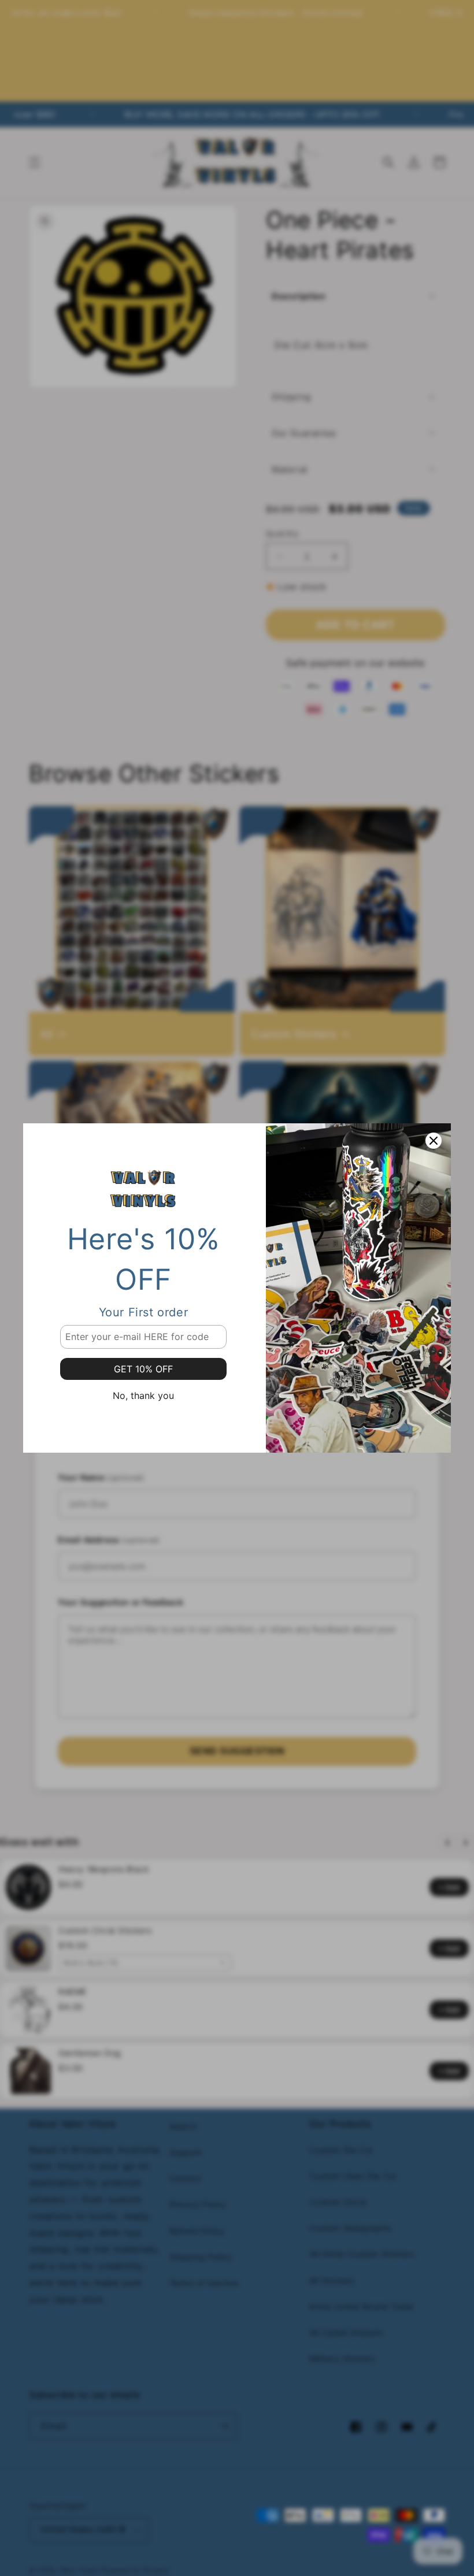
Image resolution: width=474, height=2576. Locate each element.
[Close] (434, 1141)
